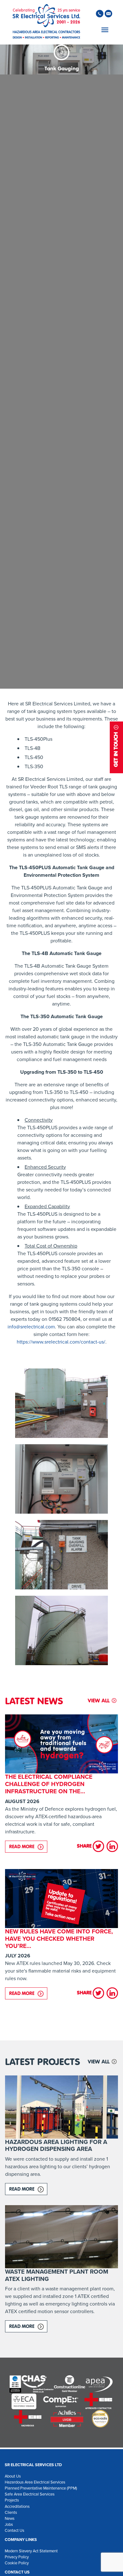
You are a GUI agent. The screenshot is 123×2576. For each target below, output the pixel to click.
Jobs (9, 2524)
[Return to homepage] (46, 22)
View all (99, 1701)
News (10, 2518)
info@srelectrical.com (31, 1327)
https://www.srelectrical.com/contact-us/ (61, 1342)
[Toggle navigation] (104, 30)
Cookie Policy (17, 2563)
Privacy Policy (17, 2557)
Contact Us (15, 2530)
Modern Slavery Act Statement (31, 2551)
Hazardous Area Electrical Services (35, 2482)
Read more (28, 1846)
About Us (13, 2476)
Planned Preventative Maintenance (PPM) (41, 2488)
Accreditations (17, 2506)
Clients (11, 2512)
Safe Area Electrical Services (30, 2494)
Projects (12, 2500)
